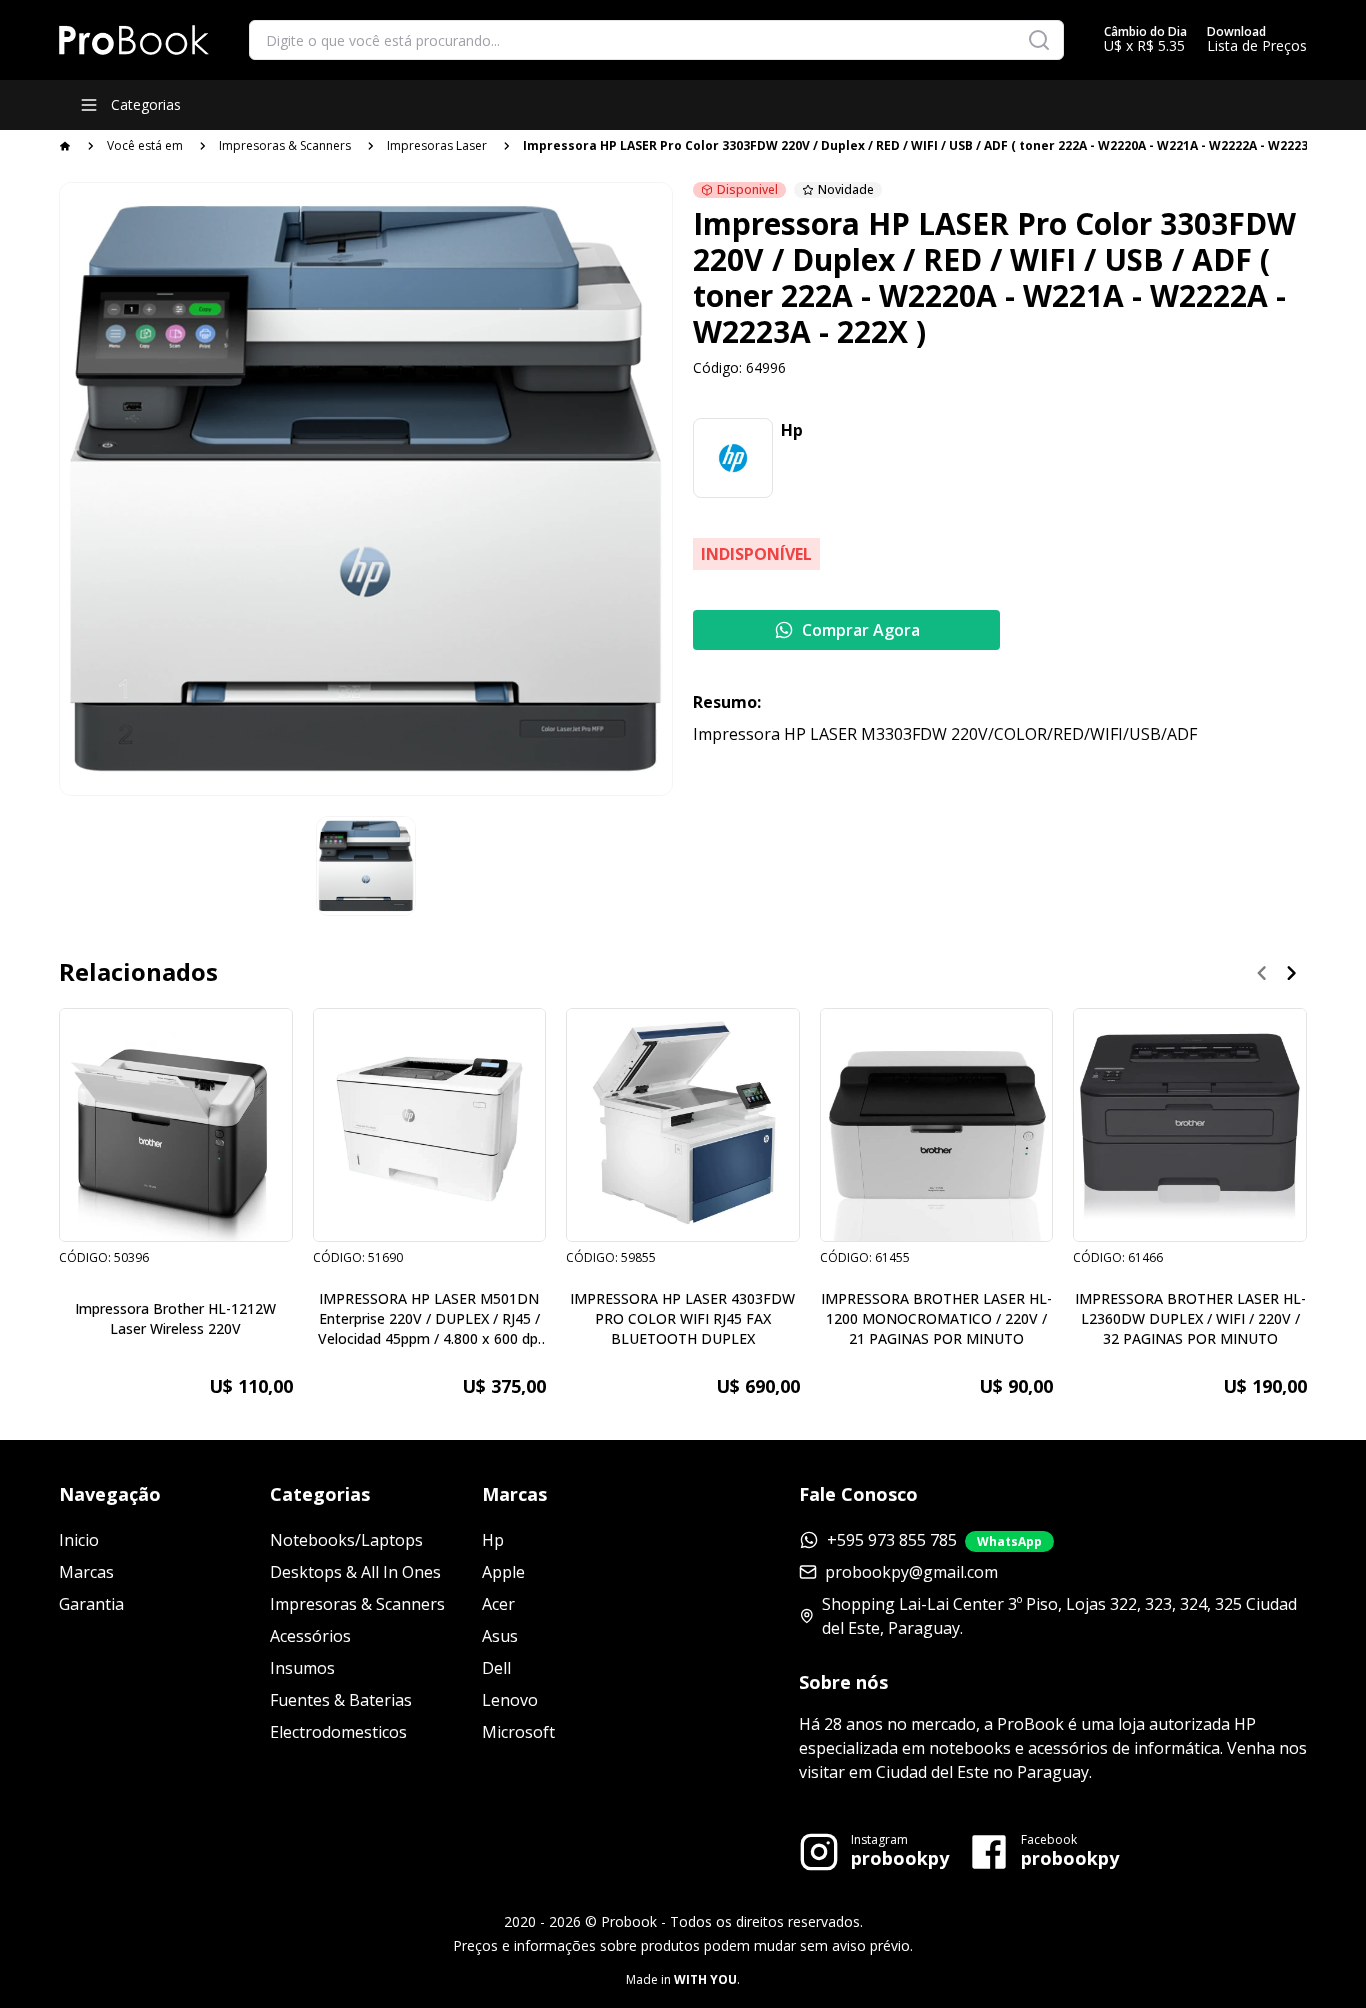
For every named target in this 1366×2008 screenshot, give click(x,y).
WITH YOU (705, 1979)
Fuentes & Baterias (341, 1700)
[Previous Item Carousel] (1262, 973)
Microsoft (518, 1732)
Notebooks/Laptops (346, 1540)
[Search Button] (1039, 40)
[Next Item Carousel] (1292, 973)
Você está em (145, 145)
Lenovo (510, 1700)
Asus (500, 1636)
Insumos (302, 1668)
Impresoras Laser (437, 145)
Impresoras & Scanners (285, 145)
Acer (498, 1604)
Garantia (91, 1604)
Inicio (79, 1540)
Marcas (86, 1572)
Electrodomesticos (338, 1732)
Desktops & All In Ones (355, 1572)
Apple (503, 1572)
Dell (496, 1668)
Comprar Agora (861, 630)
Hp (493, 1540)
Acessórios (310, 1636)
